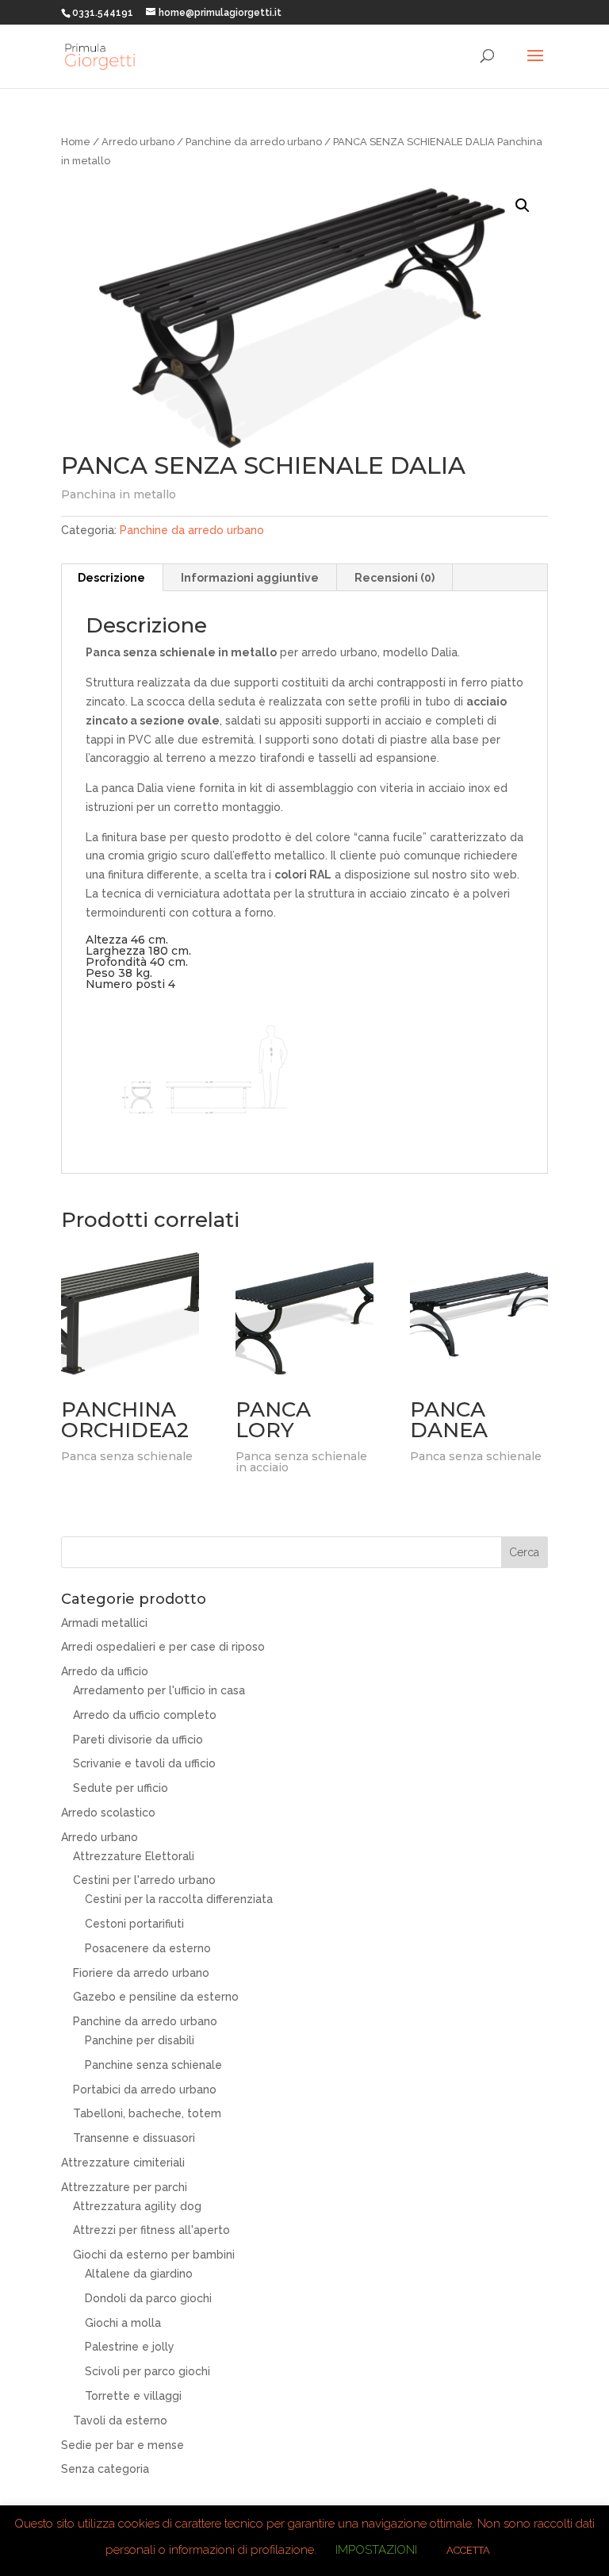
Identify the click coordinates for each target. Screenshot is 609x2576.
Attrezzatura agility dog (137, 2206)
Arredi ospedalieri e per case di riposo (163, 1647)
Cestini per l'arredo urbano (144, 1880)
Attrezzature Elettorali (134, 1856)
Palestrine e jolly (130, 2347)
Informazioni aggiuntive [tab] (250, 578)
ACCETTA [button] (468, 2550)
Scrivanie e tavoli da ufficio (144, 1763)
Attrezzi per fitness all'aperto (151, 2230)
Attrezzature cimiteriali (123, 2163)
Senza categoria (105, 2469)
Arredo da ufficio (105, 1671)
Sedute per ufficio (121, 1788)
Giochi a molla (123, 2323)
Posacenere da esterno (148, 1948)
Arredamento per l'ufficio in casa (159, 1690)
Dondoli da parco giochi (148, 2298)
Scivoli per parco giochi (147, 2371)
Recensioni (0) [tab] (395, 578)
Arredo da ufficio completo (145, 1715)
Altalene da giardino (139, 2274)
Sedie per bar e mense (123, 2445)
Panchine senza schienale (153, 2065)
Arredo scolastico (108, 1813)
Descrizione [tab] (111, 578)
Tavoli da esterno (120, 2420)
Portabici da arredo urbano (145, 2090)
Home (76, 142)
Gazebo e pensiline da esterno (156, 1997)
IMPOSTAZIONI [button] (376, 2550)
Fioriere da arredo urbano (141, 1973)
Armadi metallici (104, 1623)
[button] (523, 206)
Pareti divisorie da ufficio (138, 1740)
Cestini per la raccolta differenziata (179, 1899)
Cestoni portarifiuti (134, 1924)
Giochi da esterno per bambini (154, 2255)
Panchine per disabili (140, 2040)
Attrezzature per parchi (124, 2187)
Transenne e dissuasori (134, 2138)
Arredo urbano (138, 142)
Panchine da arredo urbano (254, 142)
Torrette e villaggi (133, 2396)
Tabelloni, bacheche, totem (147, 2113)
